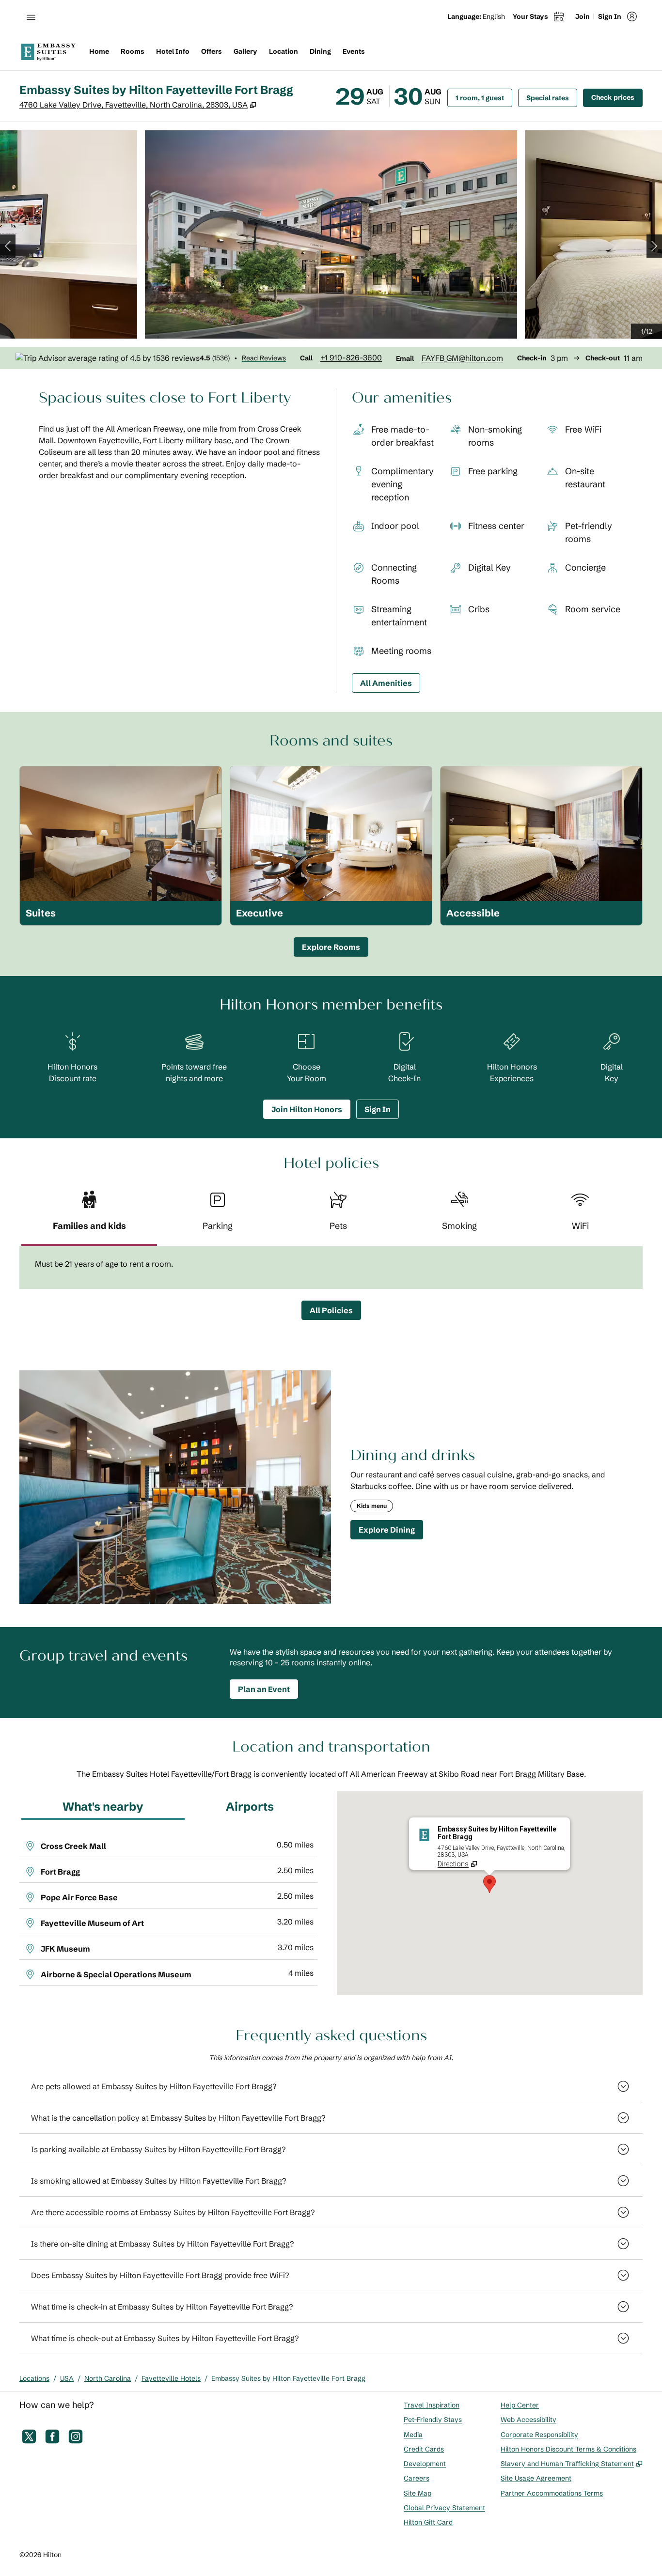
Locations (34, 2378)
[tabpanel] (331, 1268)
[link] (351, 357)
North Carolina (108, 2378)
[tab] (89, 1215)
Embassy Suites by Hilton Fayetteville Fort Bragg (288, 2378)
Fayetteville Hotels (171, 2378)
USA (67, 2378)
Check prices (617, 97)
